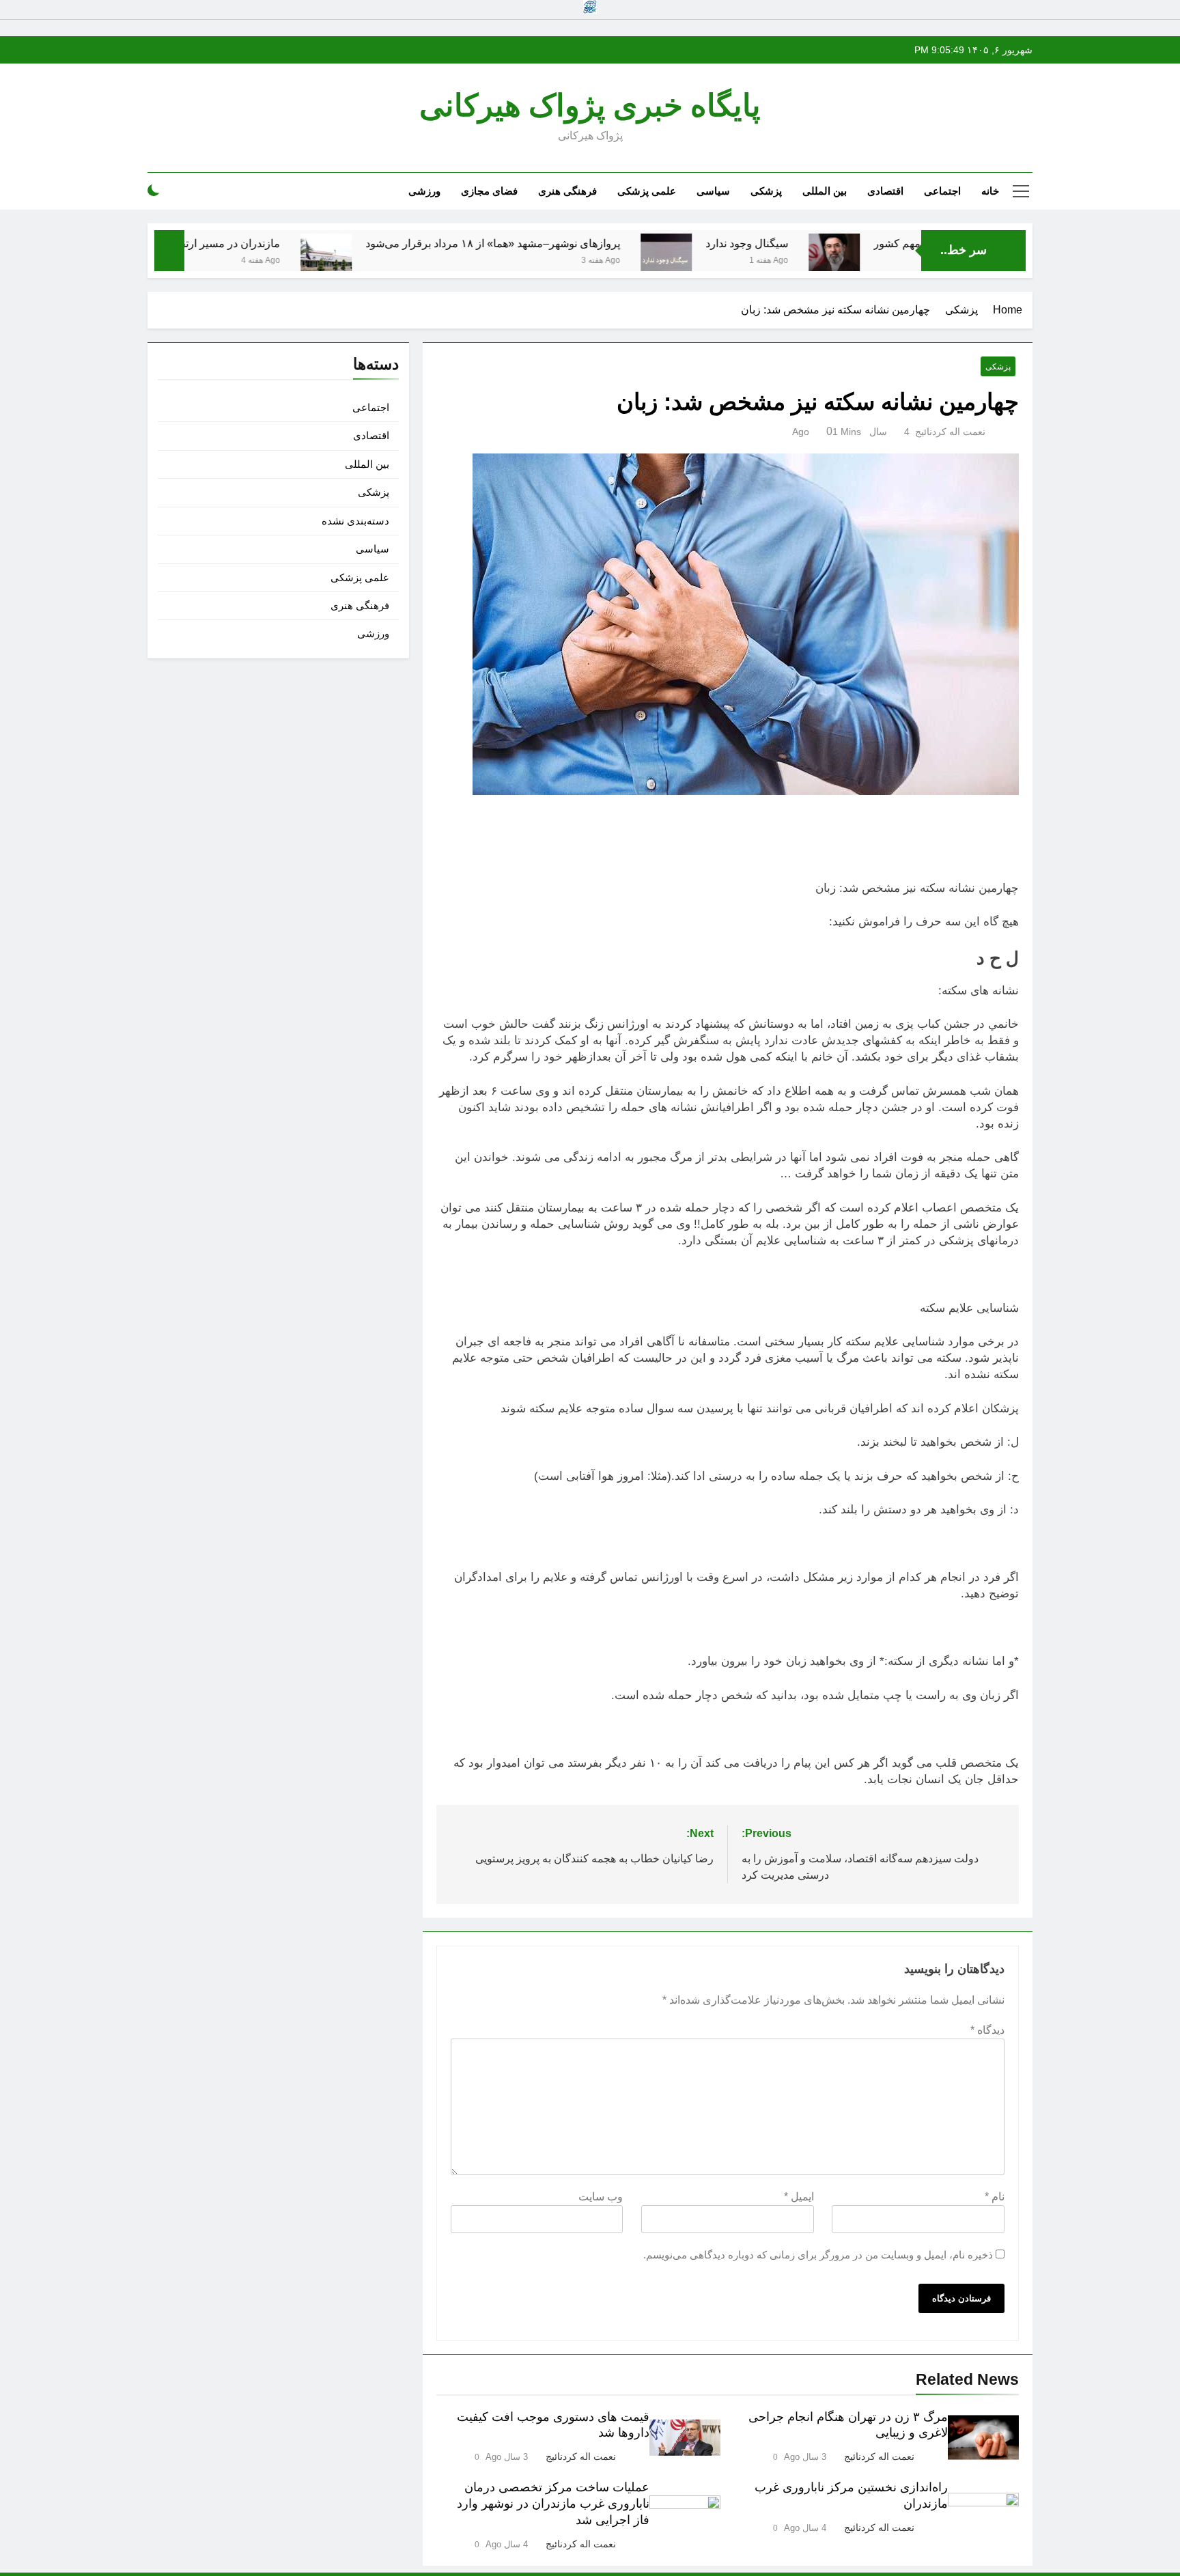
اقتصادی (885, 191)
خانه (990, 191)
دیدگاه (987, 2030)
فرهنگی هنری (567, 191)
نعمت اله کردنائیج (950, 432)
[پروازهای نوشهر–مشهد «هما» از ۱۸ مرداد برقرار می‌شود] (396, 259)
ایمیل (799, 2197)
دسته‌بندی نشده (355, 521)
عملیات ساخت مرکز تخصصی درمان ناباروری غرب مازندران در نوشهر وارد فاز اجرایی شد (553, 2504)
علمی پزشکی (647, 191)
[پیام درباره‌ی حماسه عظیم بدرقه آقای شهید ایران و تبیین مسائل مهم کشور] (904, 259)
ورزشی (424, 191)
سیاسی (713, 191)
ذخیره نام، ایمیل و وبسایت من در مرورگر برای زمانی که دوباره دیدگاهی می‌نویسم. (818, 2255)
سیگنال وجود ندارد (816, 243)
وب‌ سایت (601, 2197)
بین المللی (825, 191)
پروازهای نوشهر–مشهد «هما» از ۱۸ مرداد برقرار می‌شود (562, 243)
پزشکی (766, 191)
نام (995, 2197)
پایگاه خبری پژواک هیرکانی (590, 106)
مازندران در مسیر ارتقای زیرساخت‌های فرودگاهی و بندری (219, 243)
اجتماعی (942, 191)
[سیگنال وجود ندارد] (736, 259)
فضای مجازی (489, 191)
